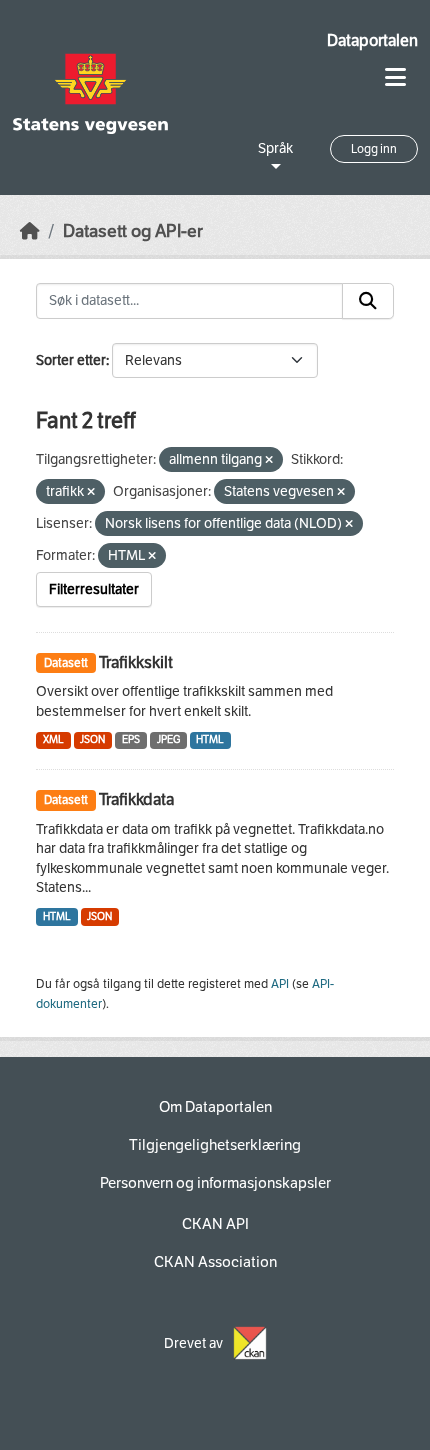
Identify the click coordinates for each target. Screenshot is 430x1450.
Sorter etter (71, 360)
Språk (275, 148)
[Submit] (368, 301)
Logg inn (374, 149)
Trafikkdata (136, 799)
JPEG (168, 739)
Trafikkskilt (136, 662)
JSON (92, 739)
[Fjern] (269, 460)
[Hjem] (30, 231)
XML (53, 739)
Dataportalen (372, 40)
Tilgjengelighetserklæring (215, 1145)
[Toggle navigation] (395, 77)
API (280, 984)
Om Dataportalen (215, 1107)
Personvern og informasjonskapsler (215, 1183)
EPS (131, 739)
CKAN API (215, 1224)
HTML (210, 739)
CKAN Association (215, 1262)
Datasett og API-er (133, 231)
